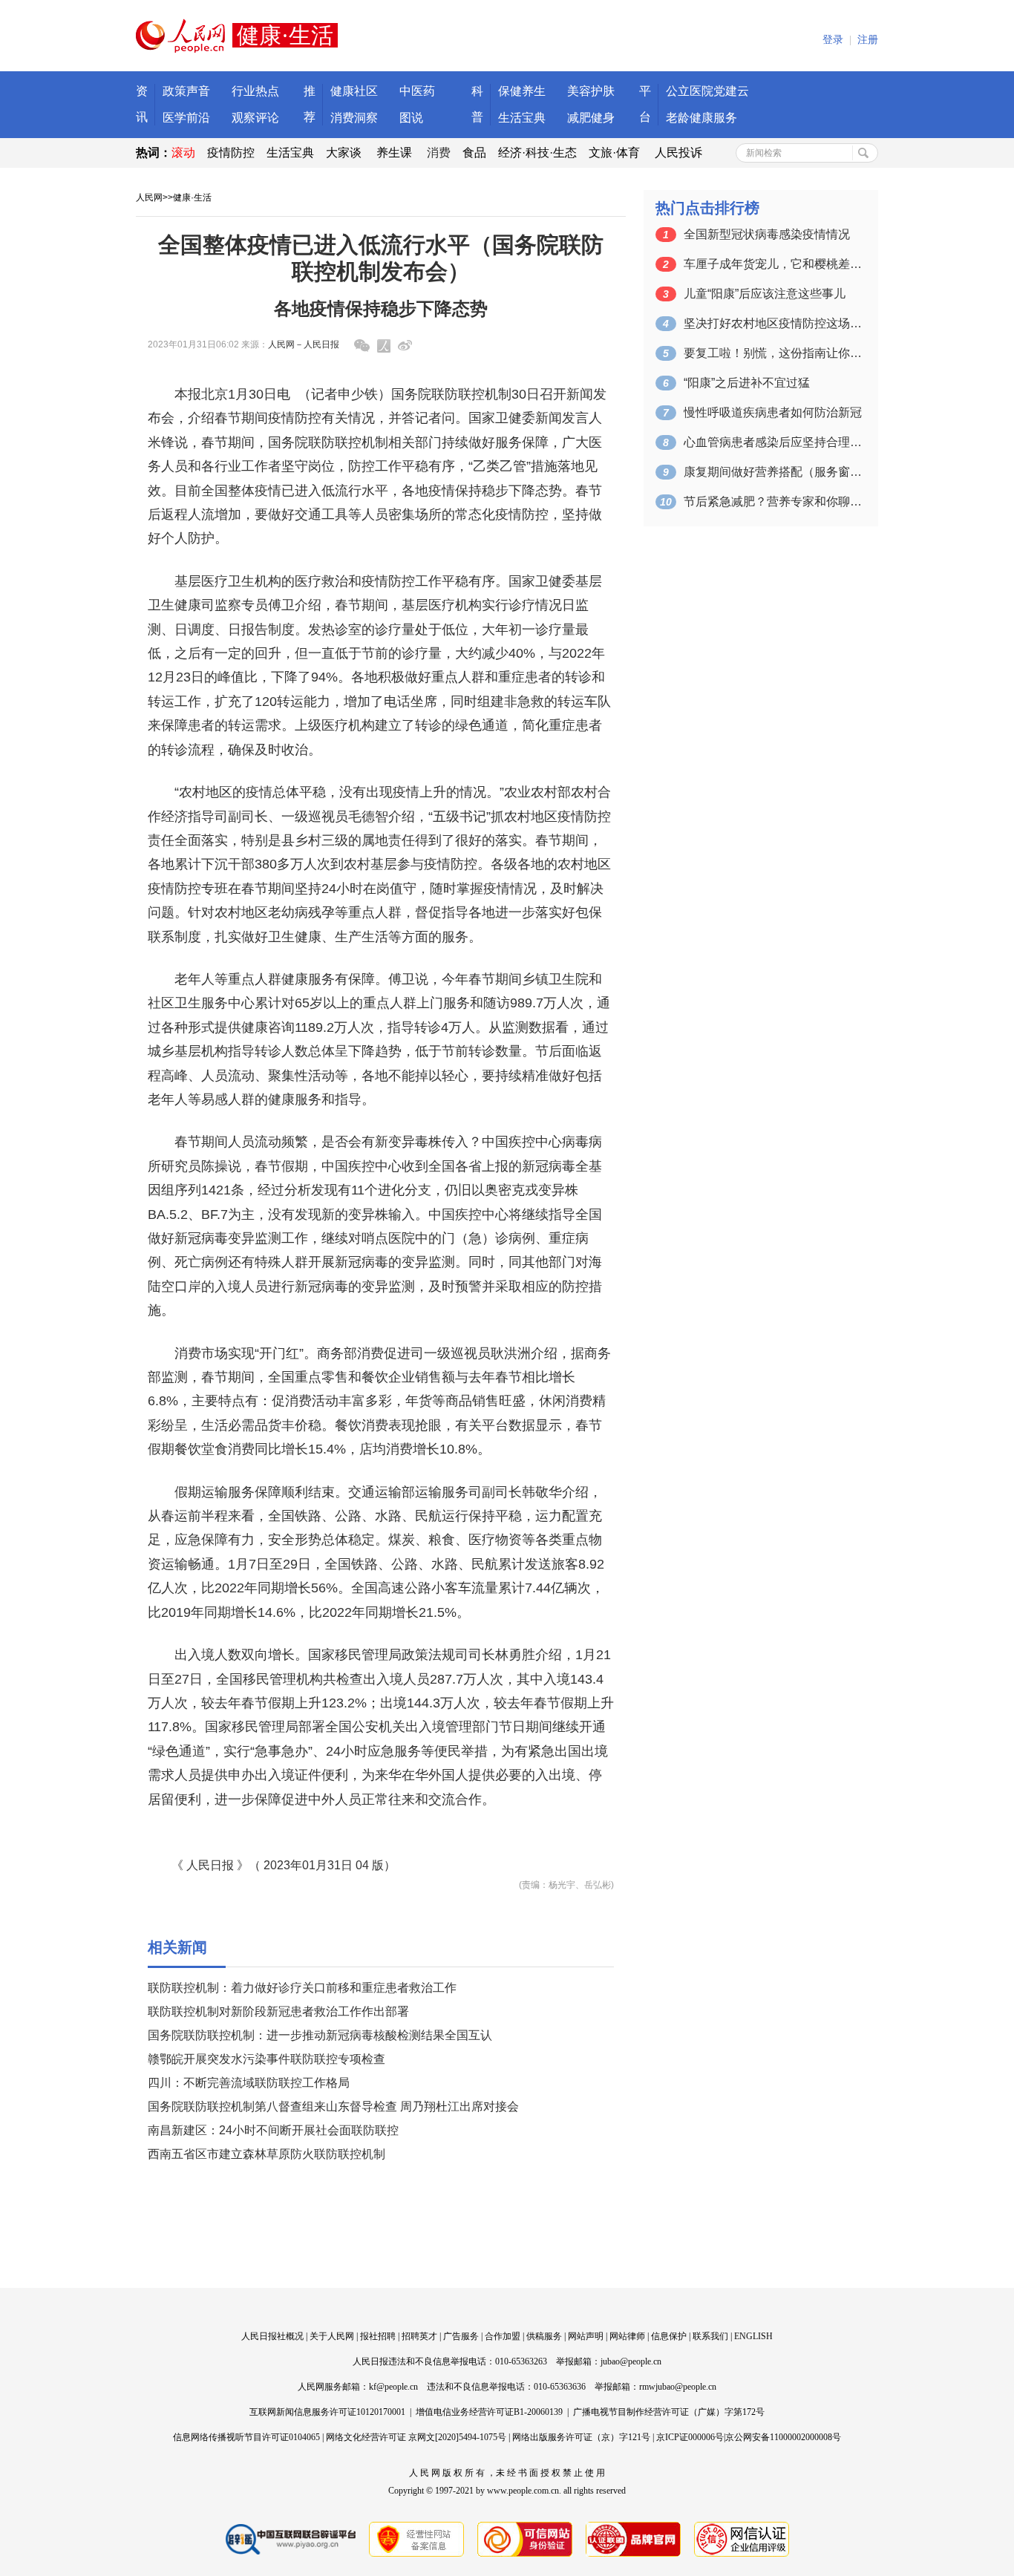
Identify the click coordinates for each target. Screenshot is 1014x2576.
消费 (439, 153)
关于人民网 (332, 2336)
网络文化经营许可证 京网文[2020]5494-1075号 (416, 2437)
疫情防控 (231, 153)
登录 (833, 40)
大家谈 (344, 153)
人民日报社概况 (272, 2336)
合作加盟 (503, 2336)
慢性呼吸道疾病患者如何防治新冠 (773, 412)
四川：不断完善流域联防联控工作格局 (249, 2083)
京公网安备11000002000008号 (783, 2437)
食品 (474, 153)
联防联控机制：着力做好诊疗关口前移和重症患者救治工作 (302, 1988)
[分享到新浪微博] (405, 346)
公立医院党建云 (707, 91)
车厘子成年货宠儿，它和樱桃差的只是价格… (773, 264)
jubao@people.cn (631, 2361)
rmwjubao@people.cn (678, 2387)
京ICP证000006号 (690, 2437)
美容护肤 (591, 91)
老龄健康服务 (701, 118)
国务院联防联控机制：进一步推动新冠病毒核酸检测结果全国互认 (320, 2035)
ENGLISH (753, 2336)
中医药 (417, 91)
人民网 (149, 197)
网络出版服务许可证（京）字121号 (581, 2437)
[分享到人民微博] (384, 346)
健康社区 (354, 91)
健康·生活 (192, 197)
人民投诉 (678, 153)
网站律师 (627, 2336)
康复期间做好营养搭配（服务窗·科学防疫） (773, 472)
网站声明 (586, 2336)
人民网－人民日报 (304, 344)
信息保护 (669, 2336)
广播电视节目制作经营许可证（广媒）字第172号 (669, 2412)
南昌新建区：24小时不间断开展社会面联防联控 (273, 2130)
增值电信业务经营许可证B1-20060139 (489, 2412)
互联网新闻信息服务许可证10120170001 (327, 2412)
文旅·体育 (614, 153)
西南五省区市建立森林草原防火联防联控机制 (266, 2154)
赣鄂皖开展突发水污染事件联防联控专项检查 (266, 2059)
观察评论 (255, 118)
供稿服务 (544, 2336)
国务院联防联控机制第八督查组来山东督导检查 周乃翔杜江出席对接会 (333, 2106)
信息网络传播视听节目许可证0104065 (246, 2437)
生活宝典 (522, 118)
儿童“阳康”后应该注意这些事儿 (765, 294)
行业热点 (255, 91)
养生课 (394, 153)
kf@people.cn (393, 2387)
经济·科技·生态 (537, 153)
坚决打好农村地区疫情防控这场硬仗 (773, 323)
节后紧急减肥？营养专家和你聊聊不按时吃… (773, 501)
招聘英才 (419, 2336)
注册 (868, 40)
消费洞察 (354, 118)
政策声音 (186, 91)
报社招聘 (378, 2336)
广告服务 (461, 2336)
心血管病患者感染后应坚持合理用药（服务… (773, 442)
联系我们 (710, 2336)
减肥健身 (591, 118)
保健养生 (522, 91)
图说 (411, 118)
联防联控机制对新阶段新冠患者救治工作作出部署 (278, 2011)
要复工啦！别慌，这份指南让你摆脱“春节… (773, 353)
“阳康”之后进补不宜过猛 (747, 383)
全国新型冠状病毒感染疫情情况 (767, 234)
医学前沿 (186, 118)
